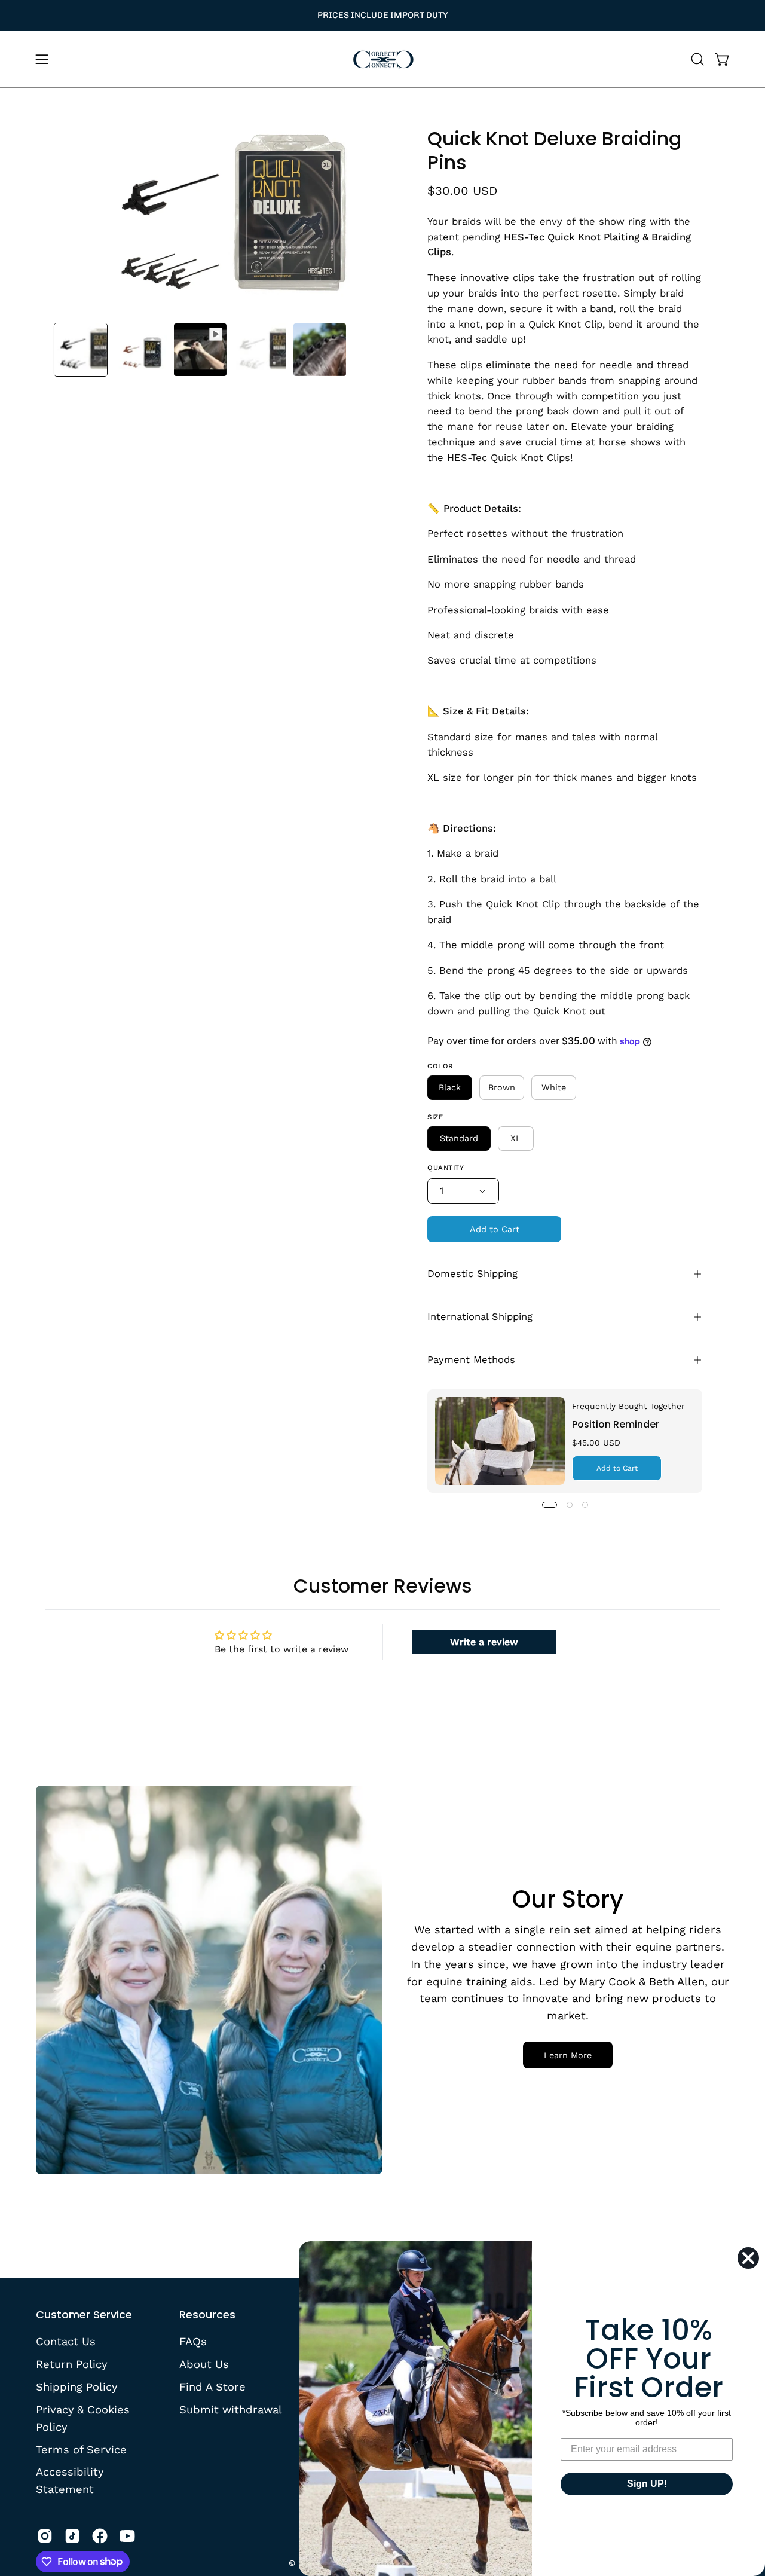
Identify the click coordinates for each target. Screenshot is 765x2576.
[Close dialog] (748, 2258)
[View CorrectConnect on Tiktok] (72, 2536)
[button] (697, 59)
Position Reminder (616, 1424)
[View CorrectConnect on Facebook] (100, 2536)
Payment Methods (471, 1360)
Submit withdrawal (231, 2409)
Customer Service (84, 2315)
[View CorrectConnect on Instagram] (45, 2536)
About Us (204, 2364)
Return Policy (71, 2364)
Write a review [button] (484, 1642)
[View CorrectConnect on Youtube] (127, 2536)
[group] (382, 16)
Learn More (568, 2055)
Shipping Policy (76, 2386)
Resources (207, 2315)
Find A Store (212, 2386)
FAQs (193, 2341)
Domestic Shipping (472, 1274)
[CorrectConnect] (382, 59)
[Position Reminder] (500, 1441)
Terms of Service (81, 2449)
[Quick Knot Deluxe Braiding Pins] (81, 350)
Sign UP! (647, 2484)
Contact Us (66, 2341)
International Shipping (480, 1317)
